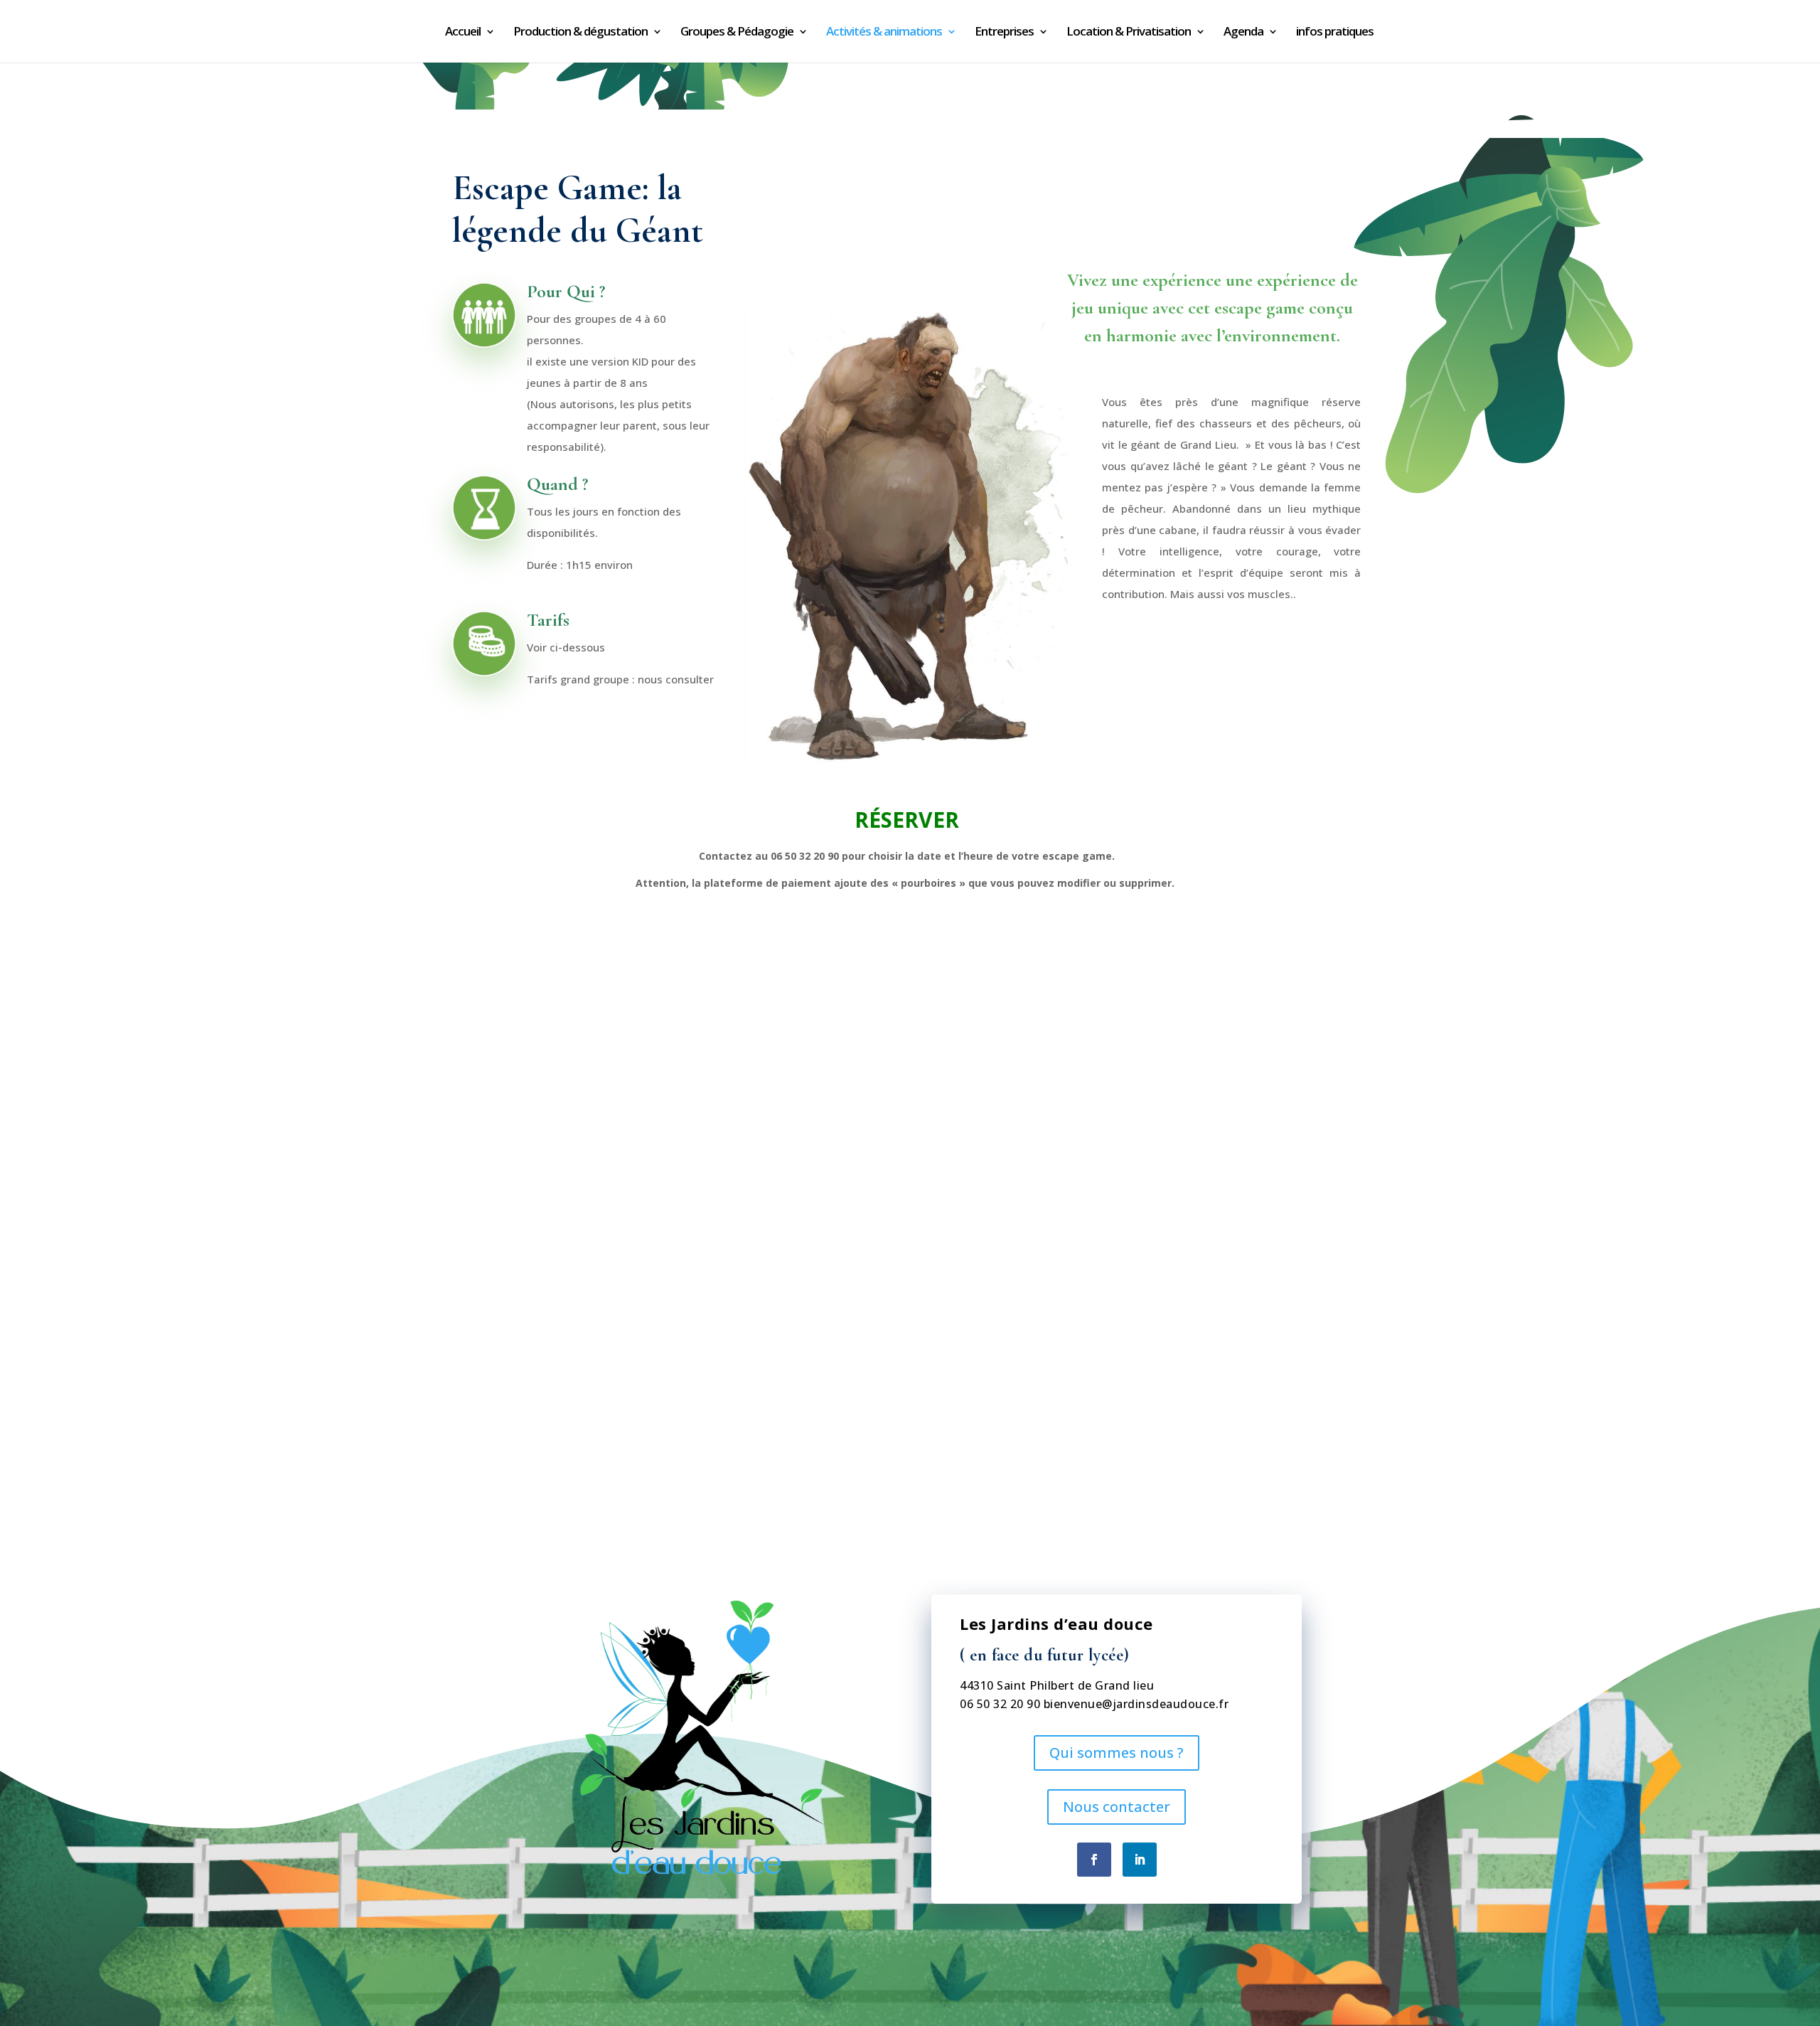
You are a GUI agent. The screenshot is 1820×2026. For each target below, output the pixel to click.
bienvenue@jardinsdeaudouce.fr (1136, 1704)
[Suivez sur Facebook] (1094, 1860)
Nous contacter (1117, 1807)
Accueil (463, 33)
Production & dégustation (580, 33)
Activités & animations (884, 33)
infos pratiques (1335, 33)
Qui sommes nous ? (1117, 1753)
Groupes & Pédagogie (737, 33)
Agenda (1243, 33)
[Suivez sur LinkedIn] (1140, 1860)
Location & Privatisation (1129, 33)
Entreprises (1004, 33)
